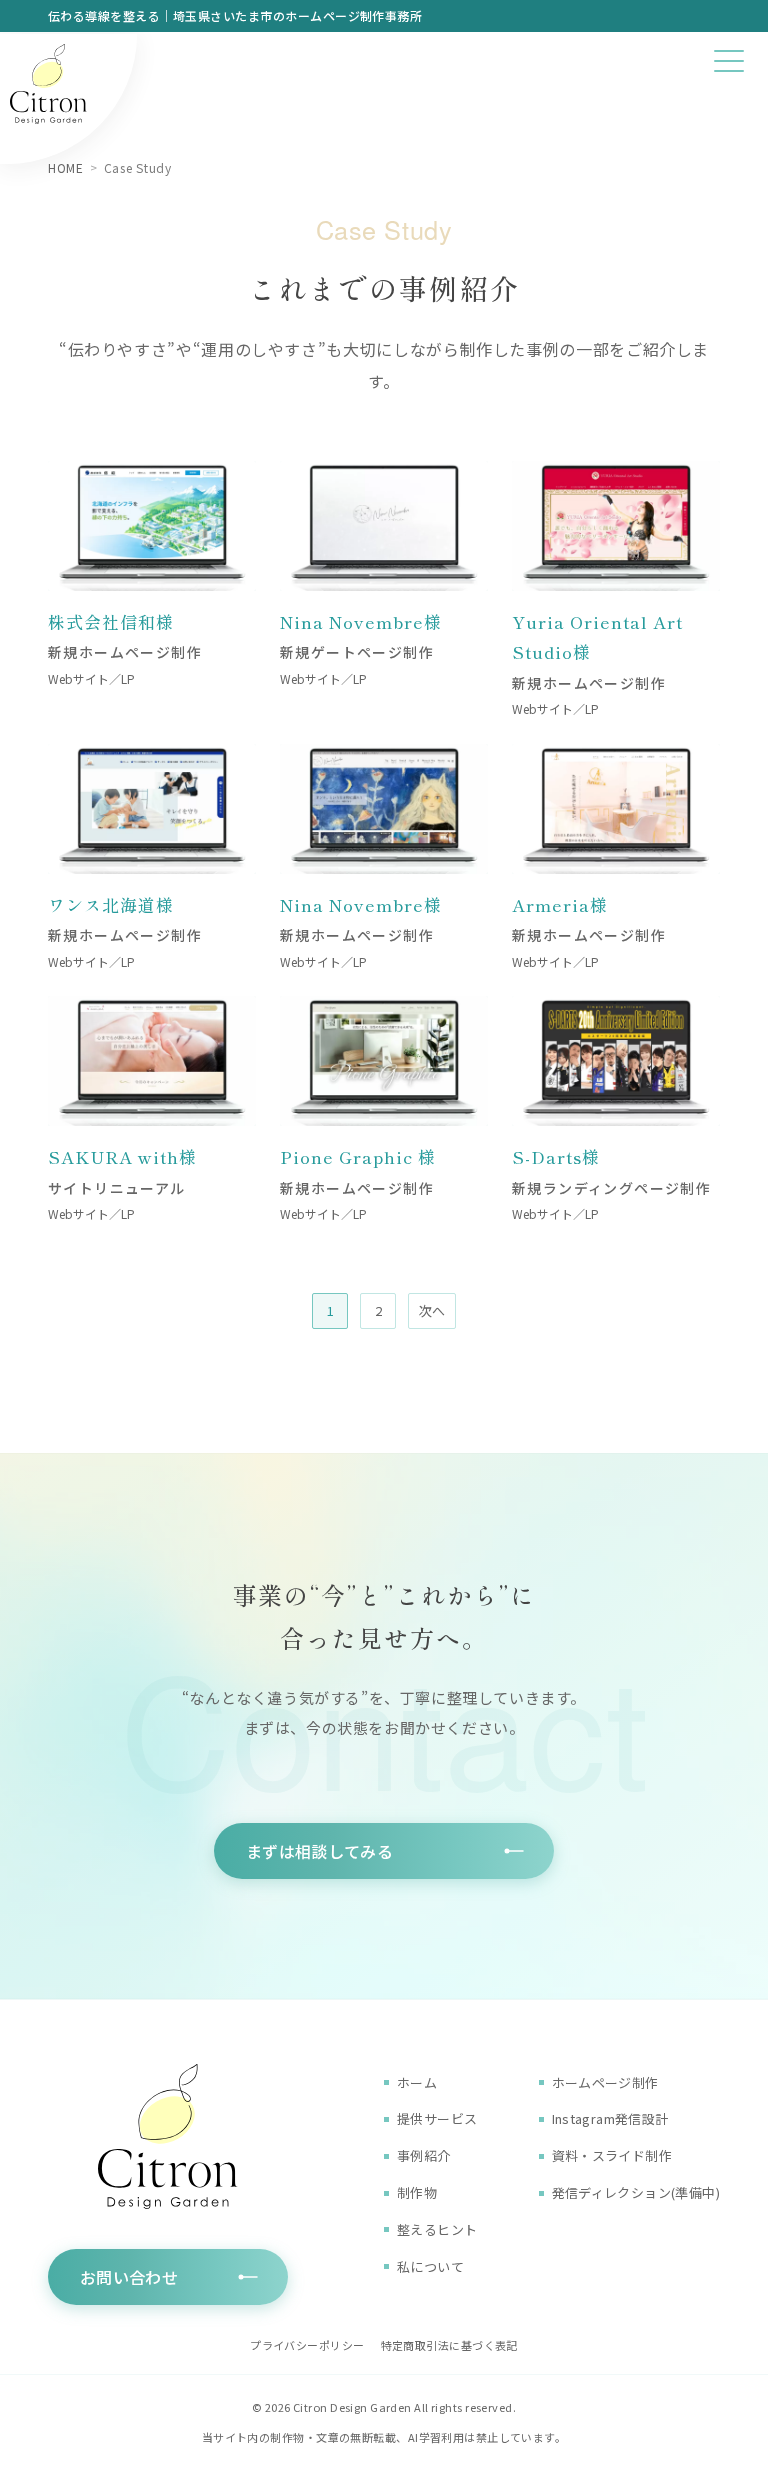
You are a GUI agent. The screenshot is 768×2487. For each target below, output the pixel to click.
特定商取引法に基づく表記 (449, 2345)
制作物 (417, 2192)
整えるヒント (437, 2229)
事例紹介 (424, 2155)
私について (430, 2266)
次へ (432, 1310)
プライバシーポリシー (307, 2345)
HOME (66, 167)
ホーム (417, 2082)
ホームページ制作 (605, 2082)
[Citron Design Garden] (68, 99)
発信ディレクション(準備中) (636, 2192)
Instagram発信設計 (610, 2118)
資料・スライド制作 (612, 2155)
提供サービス (437, 2118)
